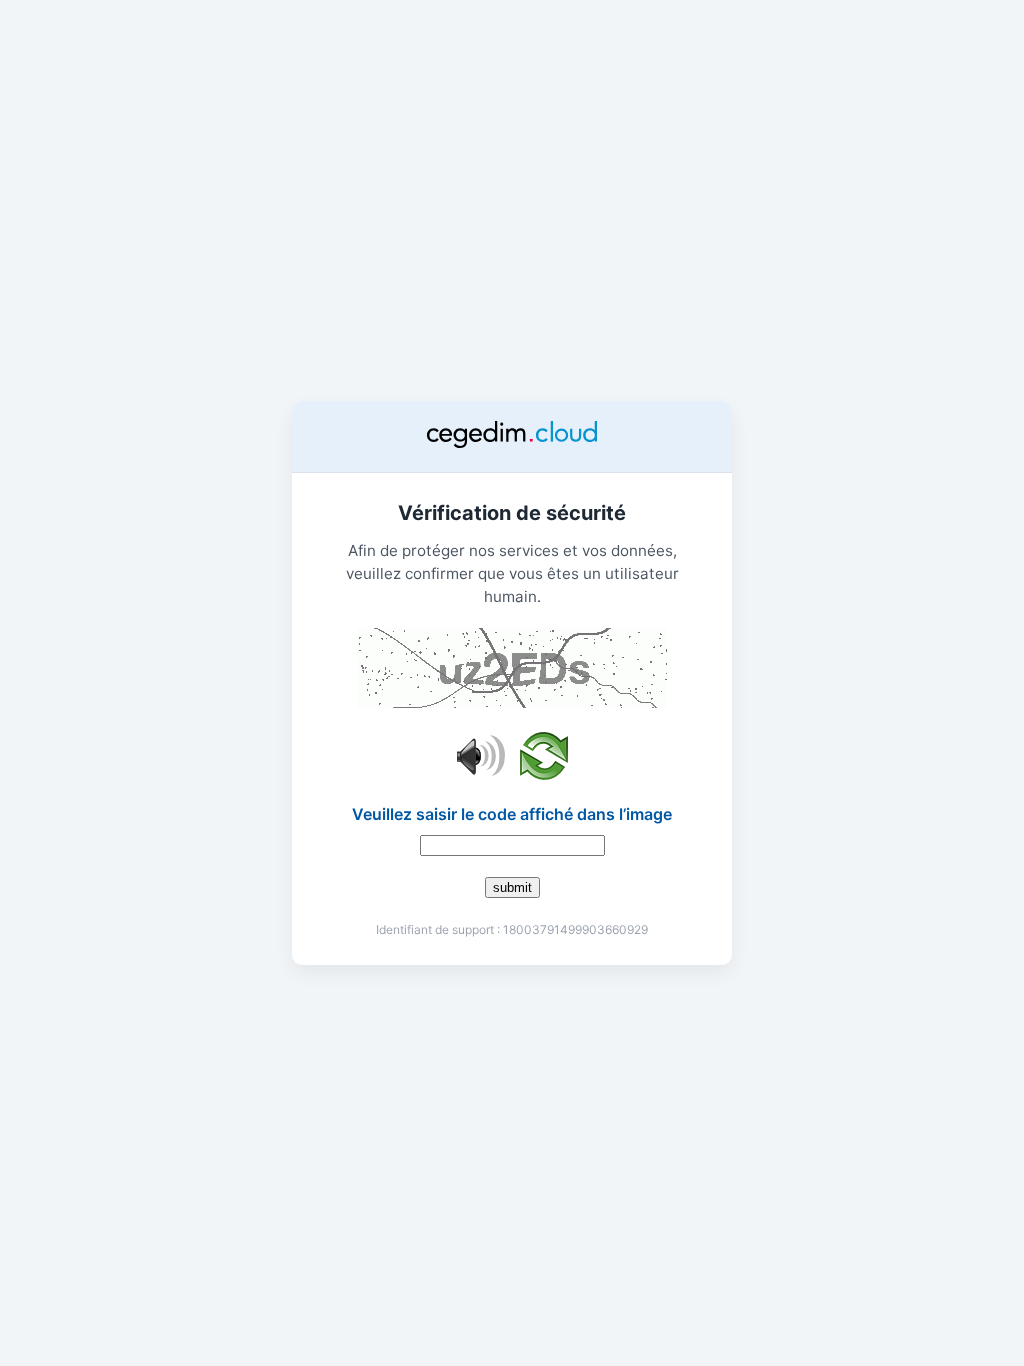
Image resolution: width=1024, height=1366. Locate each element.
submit (512, 887)
